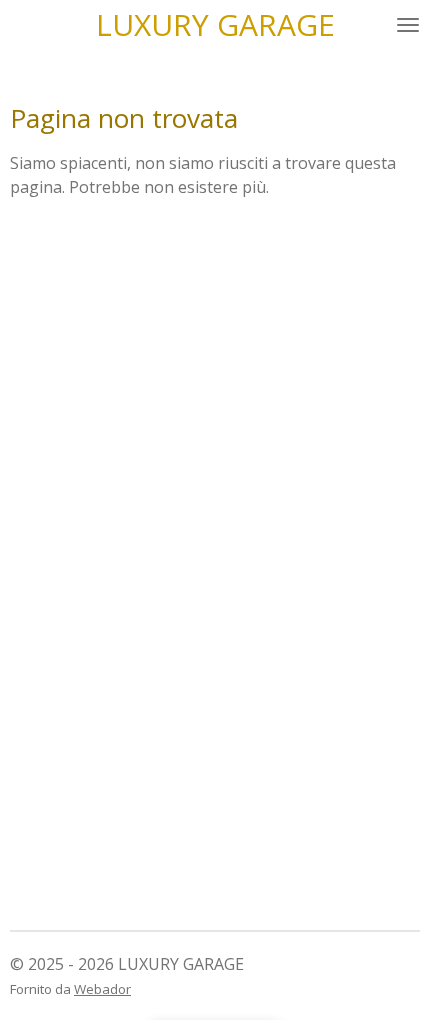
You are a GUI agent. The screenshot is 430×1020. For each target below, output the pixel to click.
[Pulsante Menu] (408, 25)
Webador (102, 989)
